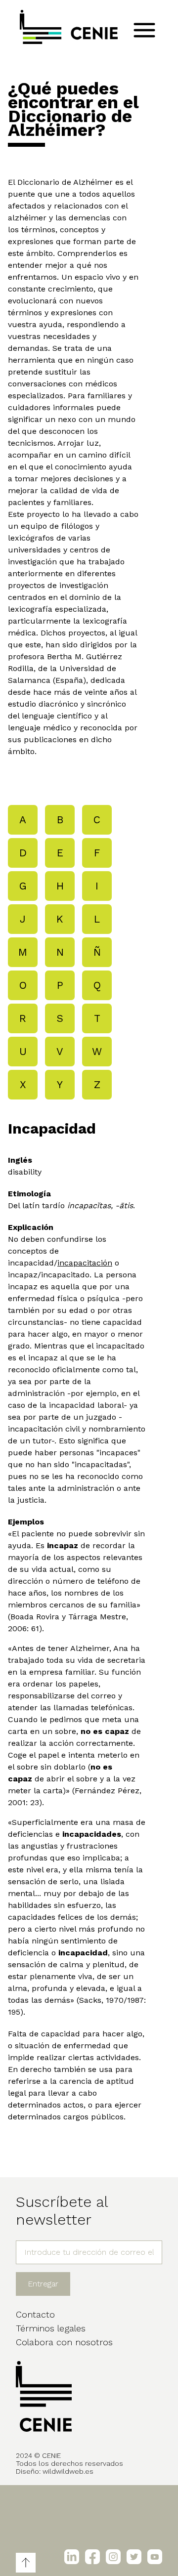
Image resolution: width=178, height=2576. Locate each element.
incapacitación (85, 1263)
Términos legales (51, 2328)
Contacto (35, 2314)
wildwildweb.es (68, 2471)
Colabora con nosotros (64, 2342)
